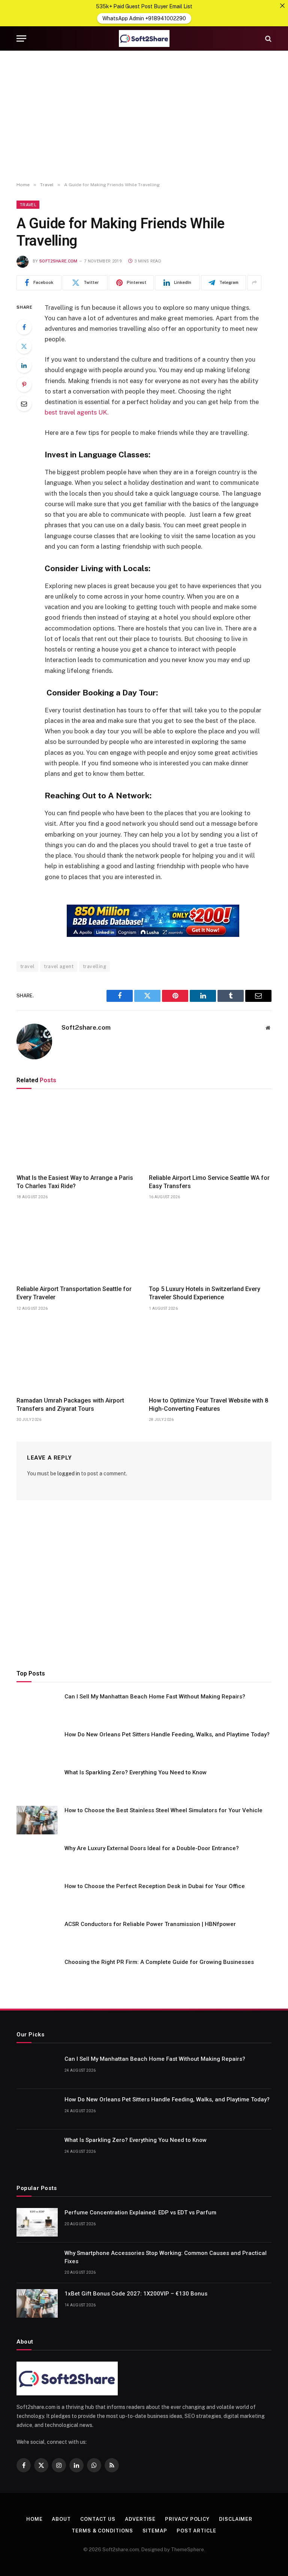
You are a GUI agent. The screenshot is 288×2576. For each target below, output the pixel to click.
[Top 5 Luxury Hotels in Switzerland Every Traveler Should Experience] (210, 1244)
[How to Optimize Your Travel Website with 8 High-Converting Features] (210, 1356)
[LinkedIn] (24, 365)
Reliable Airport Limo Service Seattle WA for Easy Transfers (209, 1182)
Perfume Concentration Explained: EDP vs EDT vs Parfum (140, 2213)
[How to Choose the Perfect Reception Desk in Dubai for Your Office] (37, 1896)
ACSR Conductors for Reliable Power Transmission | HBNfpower (150, 1924)
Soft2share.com (58, 261)
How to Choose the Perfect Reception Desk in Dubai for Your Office (155, 1886)
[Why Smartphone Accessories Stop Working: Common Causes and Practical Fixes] (37, 2263)
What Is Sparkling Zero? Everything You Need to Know (136, 1772)
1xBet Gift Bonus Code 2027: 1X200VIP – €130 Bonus (136, 2294)
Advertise (140, 2519)
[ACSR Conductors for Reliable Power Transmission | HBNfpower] (37, 1934)
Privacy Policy (187, 2519)
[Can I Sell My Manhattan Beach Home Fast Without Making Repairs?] (37, 1706)
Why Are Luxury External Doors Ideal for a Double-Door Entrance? (152, 1848)
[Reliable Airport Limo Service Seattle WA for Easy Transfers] (210, 1133)
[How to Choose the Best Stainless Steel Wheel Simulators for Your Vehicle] (37, 1820)
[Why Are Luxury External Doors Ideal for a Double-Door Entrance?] (37, 1858)
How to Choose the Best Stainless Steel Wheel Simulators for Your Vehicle (163, 1810)
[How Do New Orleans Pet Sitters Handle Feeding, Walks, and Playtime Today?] (37, 1744)
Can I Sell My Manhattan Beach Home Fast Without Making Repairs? (155, 1697)
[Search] (268, 38)
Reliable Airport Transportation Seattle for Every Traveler (74, 1293)
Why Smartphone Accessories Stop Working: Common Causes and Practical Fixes (166, 2257)
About (61, 2519)
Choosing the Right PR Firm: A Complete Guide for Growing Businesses (159, 1962)
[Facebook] (24, 327)
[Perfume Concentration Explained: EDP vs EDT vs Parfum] (37, 2222)
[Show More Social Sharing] (254, 283)
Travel (28, 205)
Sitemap (155, 2531)
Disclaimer (236, 2519)
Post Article (196, 2531)
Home (34, 2519)
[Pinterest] (24, 385)
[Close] (282, 6)
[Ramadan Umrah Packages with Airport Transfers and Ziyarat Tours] (78, 1356)
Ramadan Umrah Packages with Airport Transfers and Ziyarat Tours (70, 1405)
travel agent (59, 966)
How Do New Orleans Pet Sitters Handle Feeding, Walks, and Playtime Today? (167, 1734)
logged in (69, 1474)
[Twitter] (24, 346)
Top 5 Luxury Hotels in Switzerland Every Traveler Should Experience (205, 1293)
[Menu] (21, 38)
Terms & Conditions (102, 2531)
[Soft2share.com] (144, 38)
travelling (94, 966)
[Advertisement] (144, 116)
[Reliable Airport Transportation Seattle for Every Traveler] (78, 1244)
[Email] (24, 404)
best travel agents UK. (77, 412)
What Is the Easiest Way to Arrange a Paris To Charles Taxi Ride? (75, 1182)
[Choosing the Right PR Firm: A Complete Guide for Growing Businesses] (37, 1972)
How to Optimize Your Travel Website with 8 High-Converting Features (208, 1405)
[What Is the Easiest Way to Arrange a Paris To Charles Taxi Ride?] (78, 1133)
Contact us (98, 2519)
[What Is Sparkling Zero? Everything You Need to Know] (37, 1782)
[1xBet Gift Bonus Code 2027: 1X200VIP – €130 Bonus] (37, 2303)
